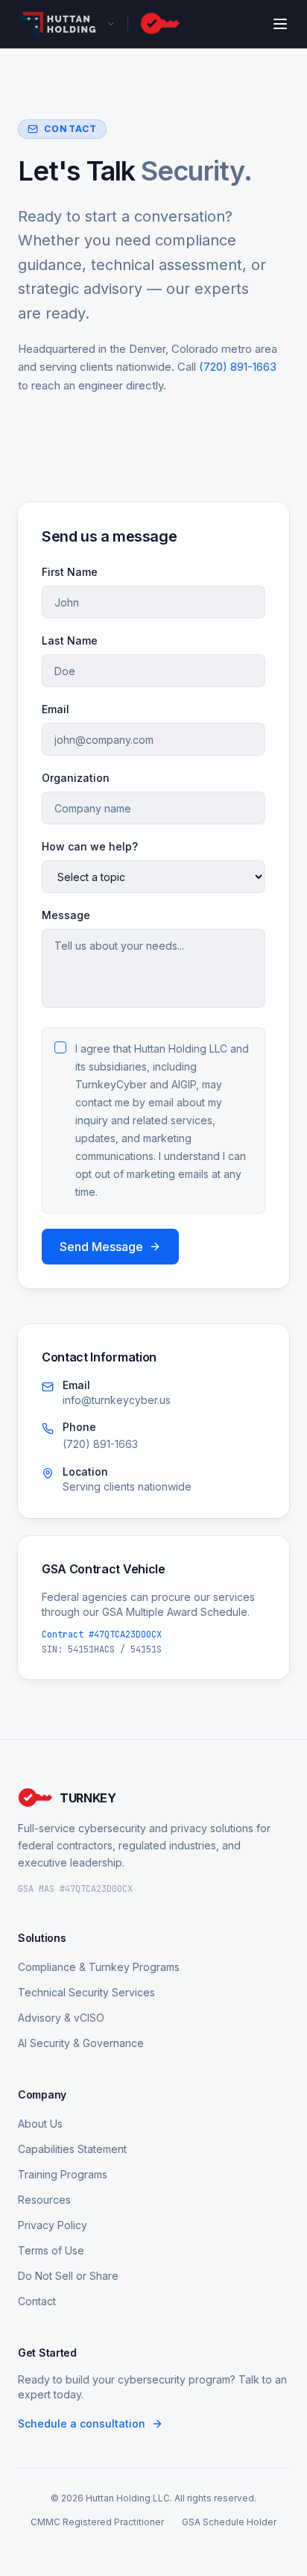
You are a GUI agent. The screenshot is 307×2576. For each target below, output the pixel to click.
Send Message (101, 1247)
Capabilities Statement (72, 2149)
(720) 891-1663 (238, 367)
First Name (70, 572)
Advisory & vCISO (61, 2018)
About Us (40, 2124)
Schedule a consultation (82, 2423)
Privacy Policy (53, 2225)
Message (66, 915)
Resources (44, 2200)
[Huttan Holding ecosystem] (67, 24)
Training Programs (63, 2174)
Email (56, 709)
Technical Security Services (86, 1992)
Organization (76, 778)
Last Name (70, 640)
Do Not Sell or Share (68, 2276)
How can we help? (90, 846)
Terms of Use (51, 2250)
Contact (37, 2301)
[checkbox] (60, 1047)
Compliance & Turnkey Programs (99, 1967)
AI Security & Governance (81, 2043)
